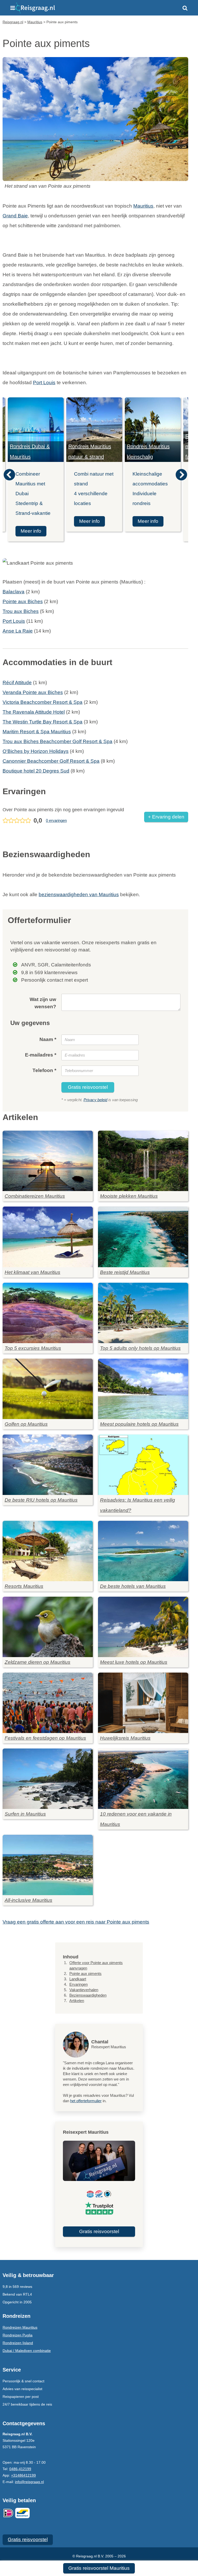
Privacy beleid (95, 1100)
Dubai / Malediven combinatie (27, 2351)
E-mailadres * (41, 1055)
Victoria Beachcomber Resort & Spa (43, 702)
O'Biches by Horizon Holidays (36, 751)
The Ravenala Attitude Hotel (34, 712)
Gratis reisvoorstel (88, 1087)
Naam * (48, 1039)
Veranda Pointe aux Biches (33, 692)
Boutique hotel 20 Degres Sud (36, 771)
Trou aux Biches (21, 611)
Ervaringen (79, 1984)
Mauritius (143, 206)
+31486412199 (23, 2475)
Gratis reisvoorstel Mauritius (99, 2568)
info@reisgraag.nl (29, 2482)
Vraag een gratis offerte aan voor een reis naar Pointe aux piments (76, 1922)
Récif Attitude (17, 683)
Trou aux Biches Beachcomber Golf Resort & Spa (57, 741)
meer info (31, 531)
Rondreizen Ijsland (18, 2343)
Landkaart (78, 1979)
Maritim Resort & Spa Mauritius (37, 732)
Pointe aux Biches (23, 601)
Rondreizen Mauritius (20, 2327)
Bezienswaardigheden (88, 1995)
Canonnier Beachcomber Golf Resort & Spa (51, 761)
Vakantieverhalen (84, 1990)
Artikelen (77, 2001)
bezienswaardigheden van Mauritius (79, 895)
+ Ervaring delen (166, 817)
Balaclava (14, 592)
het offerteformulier (86, 2101)
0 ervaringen (56, 820)
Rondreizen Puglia (18, 2335)
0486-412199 (20, 2469)
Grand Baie (15, 216)
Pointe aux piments (85, 1974)
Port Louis (44, 383)
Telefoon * (44, 1070)
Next (181, 475)
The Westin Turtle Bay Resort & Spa (43, 722)
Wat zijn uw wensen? (43, 1003)
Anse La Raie (18, 631)
